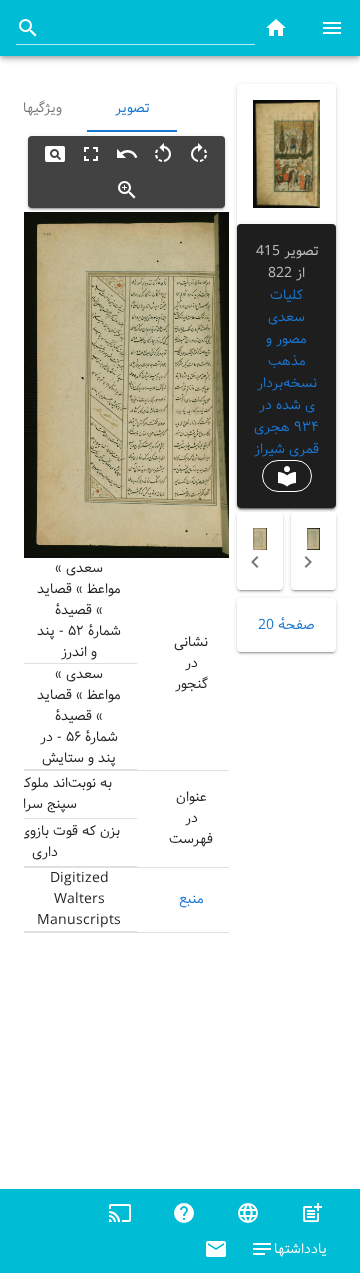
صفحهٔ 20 (286, 625)
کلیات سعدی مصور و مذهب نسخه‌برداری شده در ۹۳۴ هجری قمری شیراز (286, 372)
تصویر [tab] (132, 108)
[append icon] (28, 28)
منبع (191, 899)
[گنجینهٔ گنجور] (276, 27)
